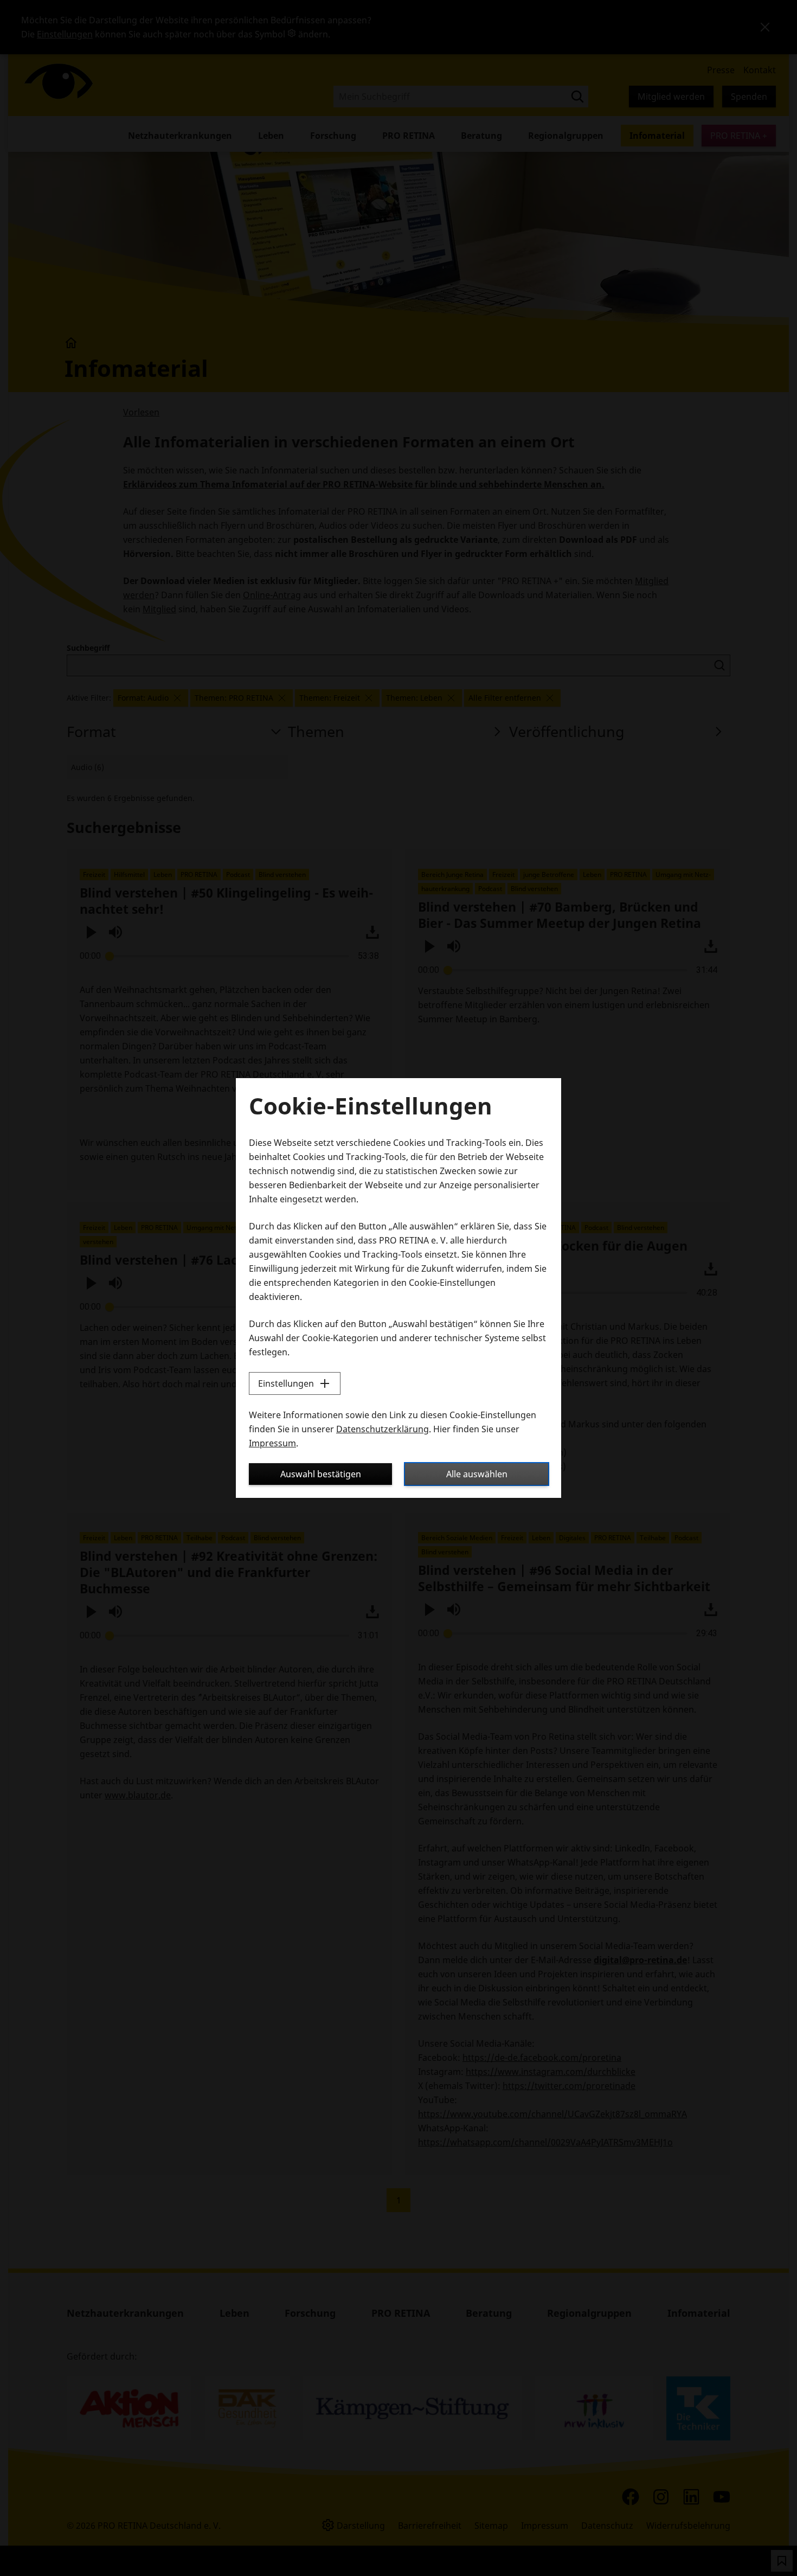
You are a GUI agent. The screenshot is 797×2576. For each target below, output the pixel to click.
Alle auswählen (477, 1474)
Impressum (272, 1443)
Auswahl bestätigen (321, 1474)
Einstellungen (286, 1383)
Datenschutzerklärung (383, 1429)
